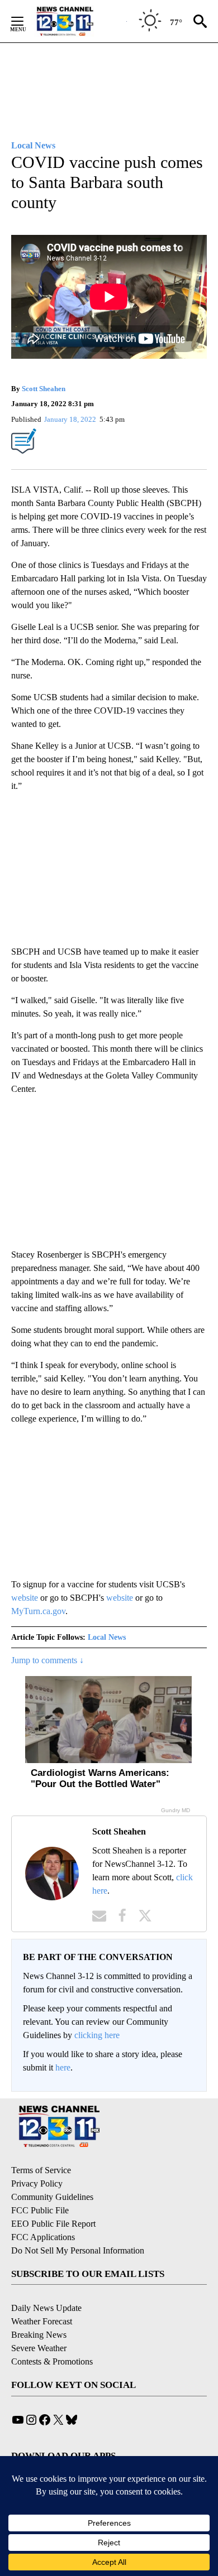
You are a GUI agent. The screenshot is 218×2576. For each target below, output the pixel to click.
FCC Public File (40, 2210)
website (25, 1598)
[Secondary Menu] (26, 21)
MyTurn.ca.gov (38, 1611)
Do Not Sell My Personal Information (78, 2250)
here (63, 2067)
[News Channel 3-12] (79, 21)
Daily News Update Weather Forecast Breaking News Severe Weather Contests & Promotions (52, 2335)
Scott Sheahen (44, 389)
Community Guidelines (52, 2197)
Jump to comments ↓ (48, 1660)
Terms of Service (41, 2170)
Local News (107, 1637)
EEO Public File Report (53, 2224)
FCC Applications (43, 2237)
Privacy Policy (37, 2183)
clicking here (97, 2035)
